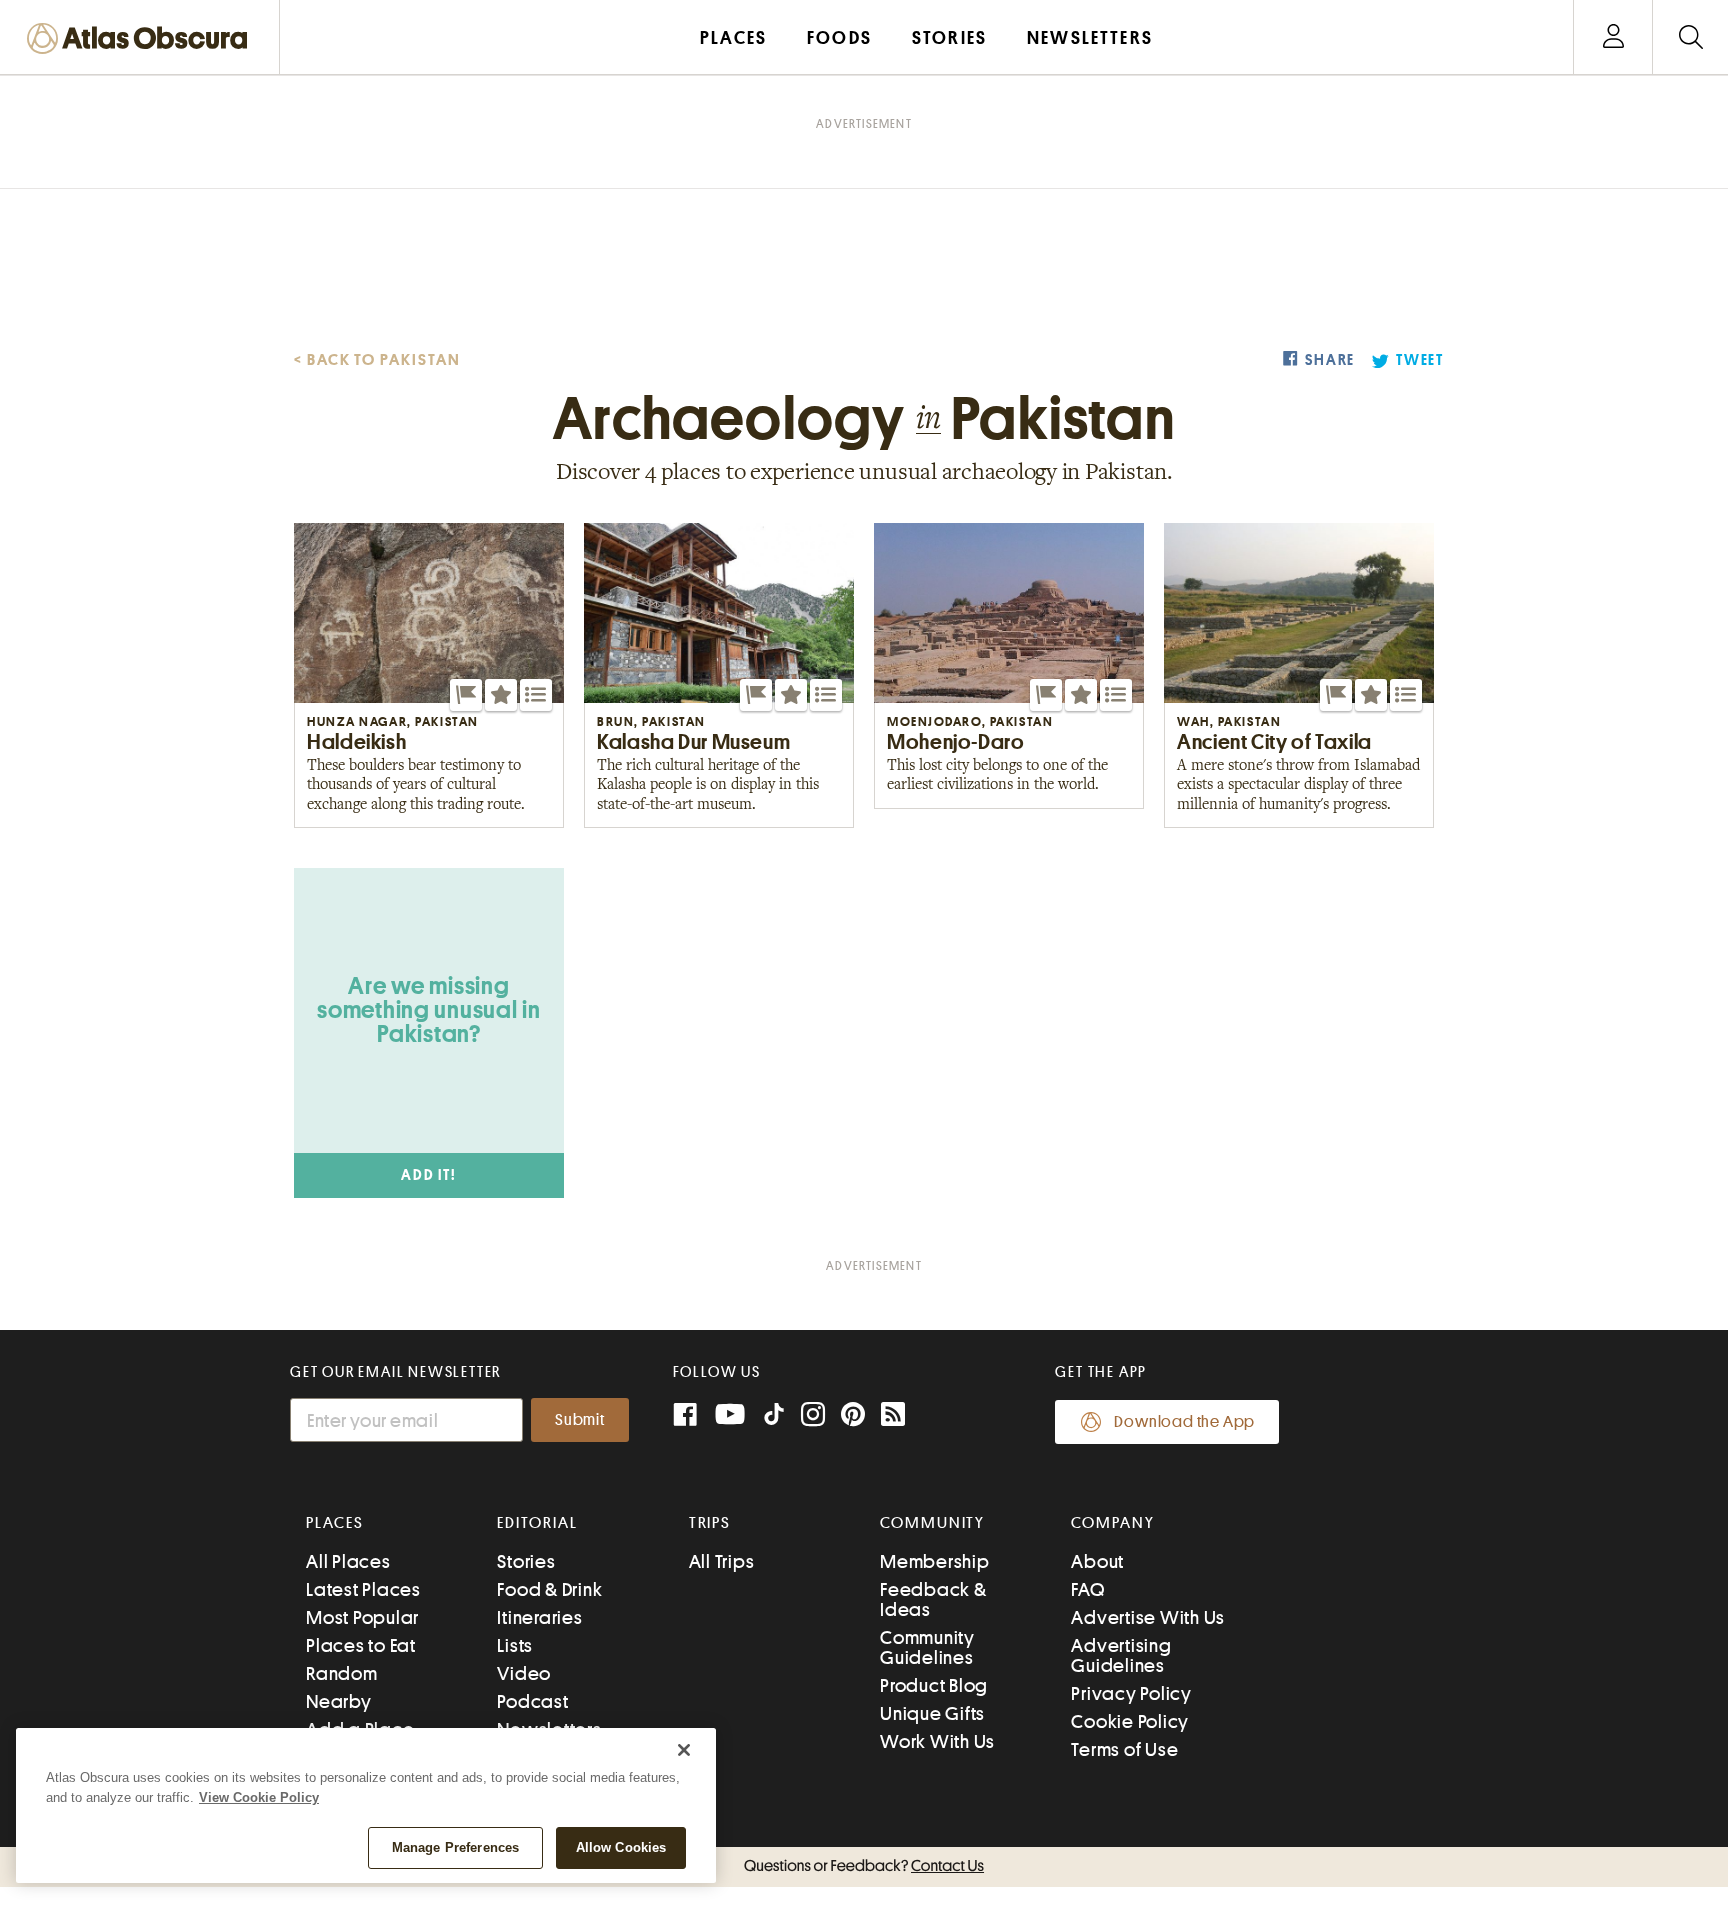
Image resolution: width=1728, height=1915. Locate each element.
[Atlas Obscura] (142, 39)
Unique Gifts (932, 1713)
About (1097, 1561)
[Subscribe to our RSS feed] (893, 1416)
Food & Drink (549, 1589)
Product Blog (934, 1685)
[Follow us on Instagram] (813, 1416)
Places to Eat (361, 1645)
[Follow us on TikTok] (774, 1418)
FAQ (1087, 1589)
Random (342, 1673)
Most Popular (362, 1617)
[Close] (684, 1750)
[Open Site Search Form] (1690, 37)
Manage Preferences (455, 1847)
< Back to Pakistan (377, 360)
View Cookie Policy (259, 1797)
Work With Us (937, 1741)
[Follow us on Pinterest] (853, 1416)
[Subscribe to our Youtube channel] (730, 1416)
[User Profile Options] (1613, 37)
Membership (935, 1561)
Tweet (1420, 360)
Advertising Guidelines (1121, 1655)
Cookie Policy (1130, 1721)
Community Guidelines (927, 1647)
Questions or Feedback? (864, 1866)
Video (524, 1673)
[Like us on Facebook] (685, 1416)
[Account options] (1613, 37)
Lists (515, 1645)
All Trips (722, 1561)
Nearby (339, 1701)
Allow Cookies (621, 1847)
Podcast (532, 1701)
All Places (348, 1561)
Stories (526, 1561)
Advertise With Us (1148, 1617)
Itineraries (539, 1617)
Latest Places (363, 1589)
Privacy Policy (1131, 1693)
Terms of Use (1124, 1749)
